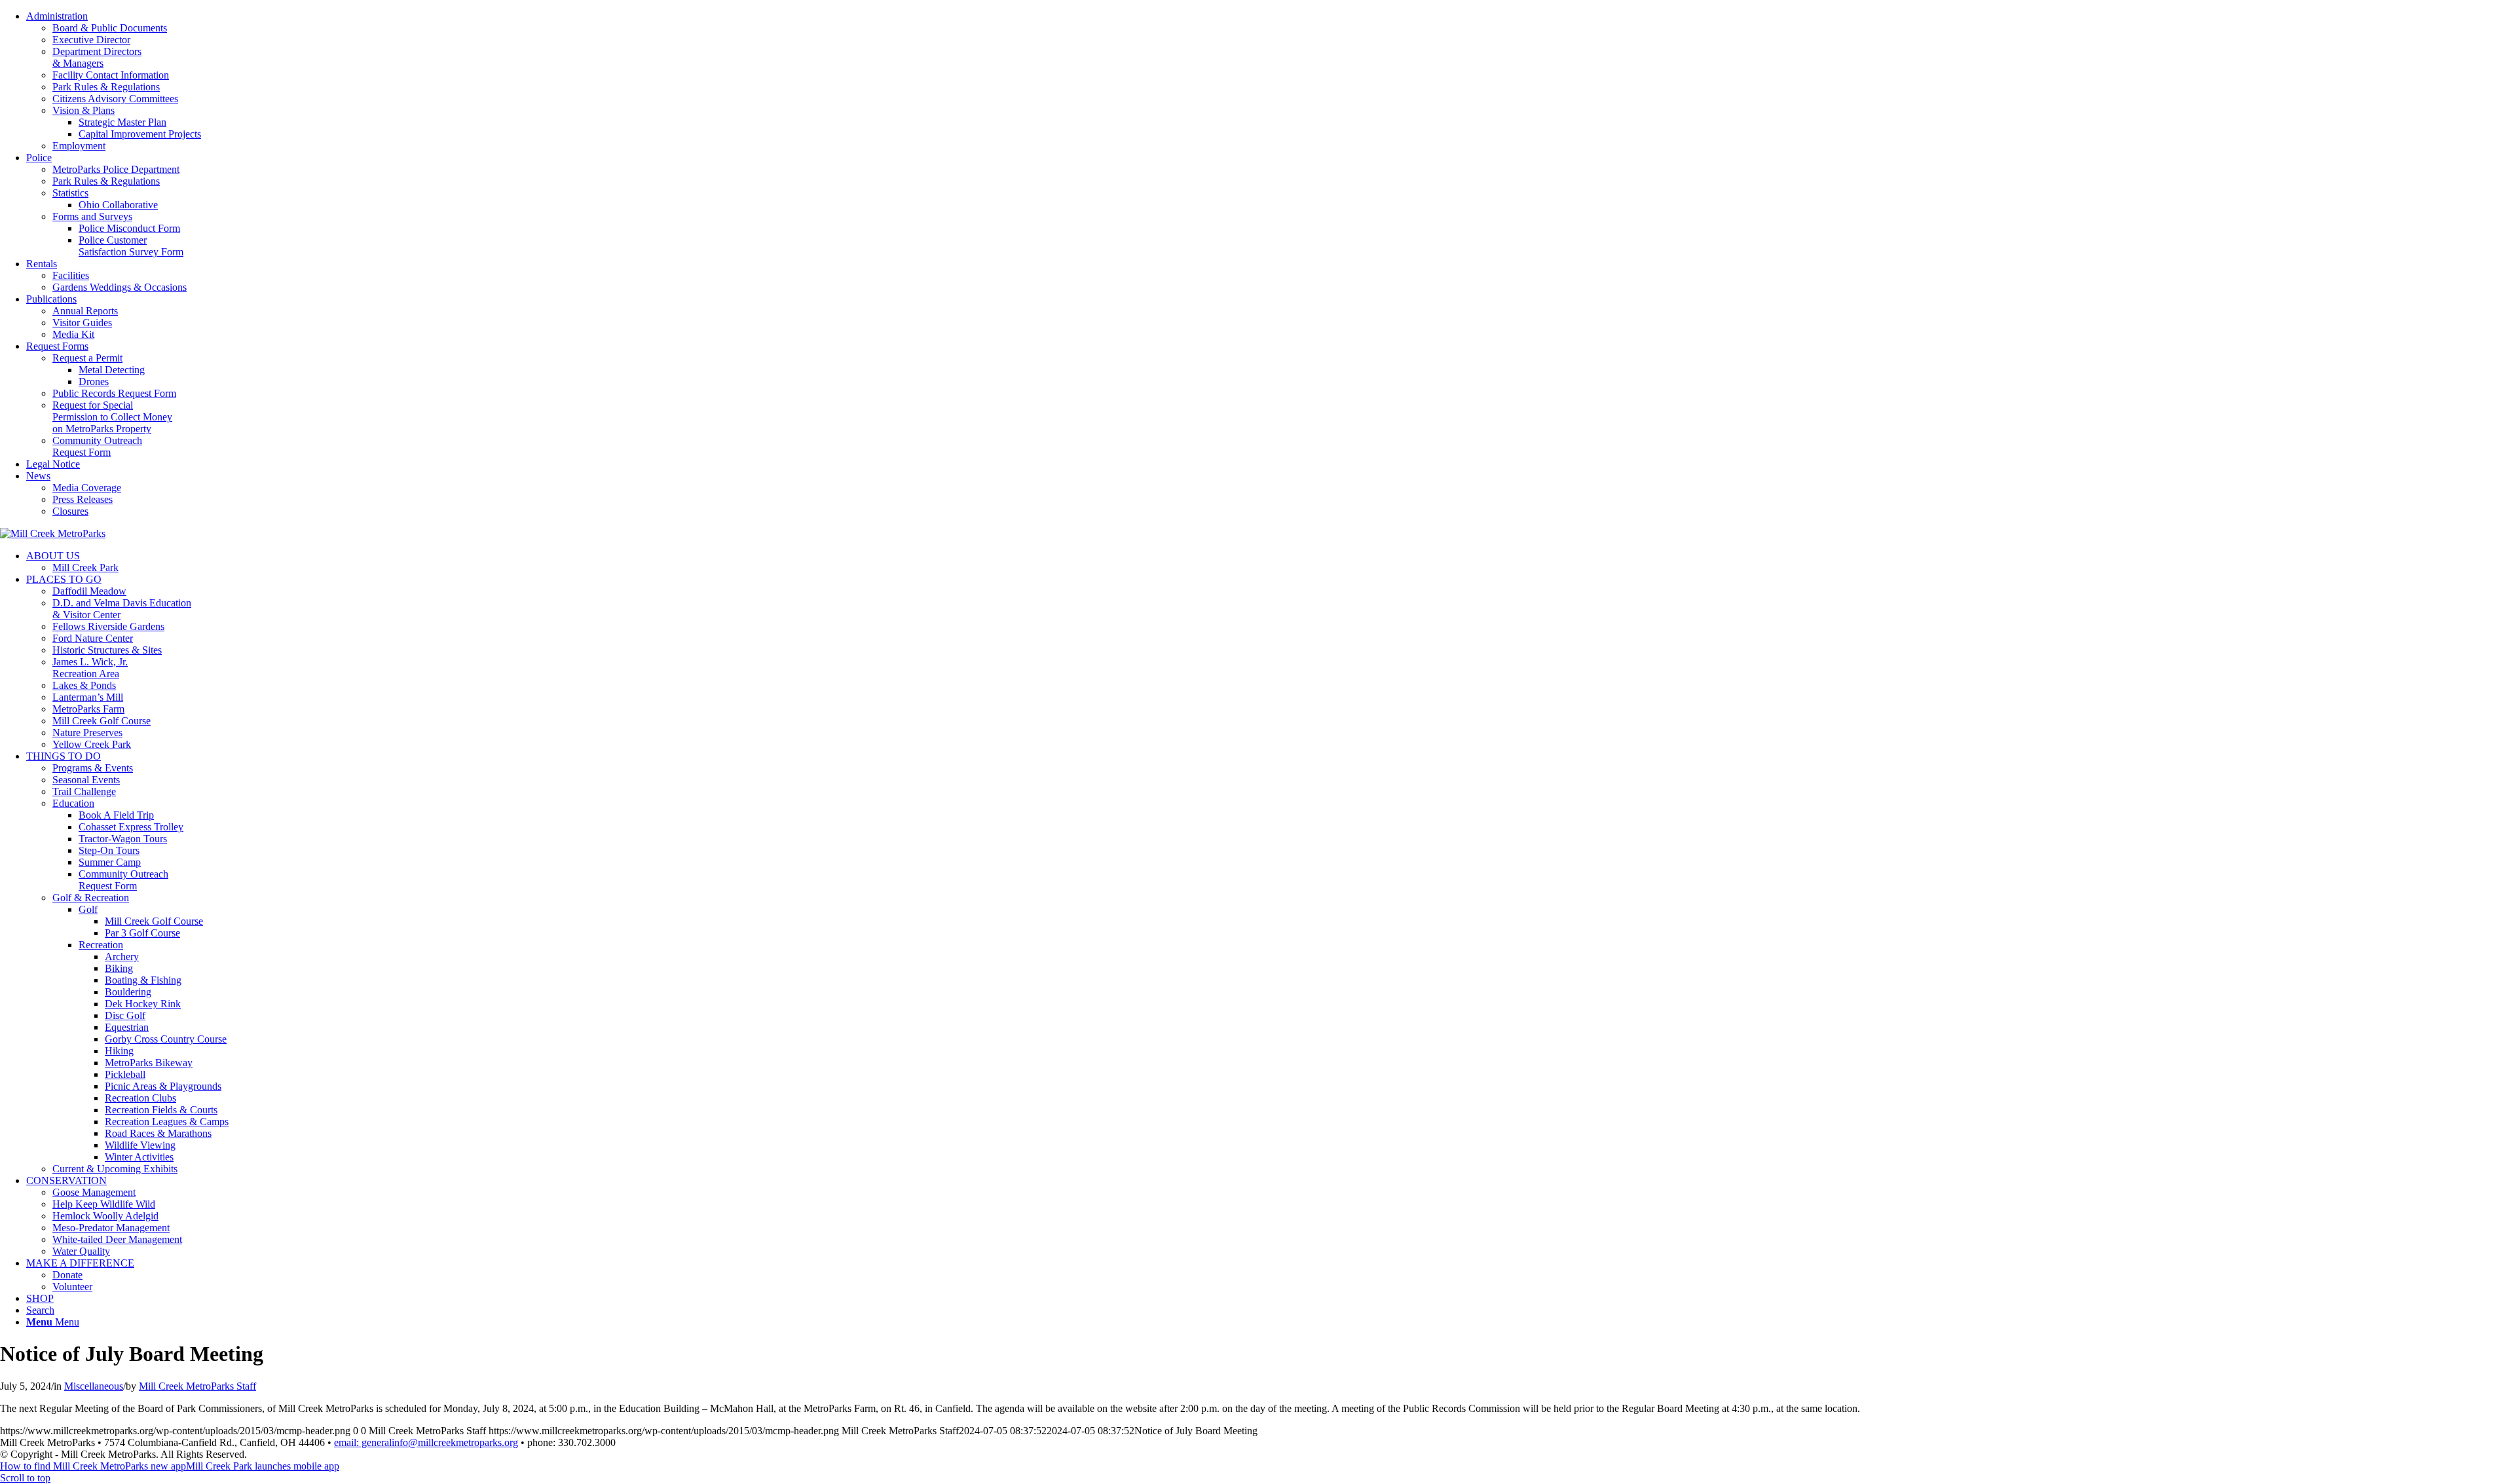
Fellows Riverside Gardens (108, 626)
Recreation (101, 945)
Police (39, 158)
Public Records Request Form (114, 393)
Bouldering (128, 992)
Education (73, 803)
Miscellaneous (94, 1386)
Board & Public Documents (110, 28)
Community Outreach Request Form (97, 446)
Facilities (71, 275)
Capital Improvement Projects (140, 134)
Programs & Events (93, 768)
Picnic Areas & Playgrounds (163, 1086)
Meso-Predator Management (111, 1228)
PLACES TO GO (64, 579)
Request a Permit (87, 358)
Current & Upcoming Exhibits (115, 1169)
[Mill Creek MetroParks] (53, 533)
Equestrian (127, 1027)
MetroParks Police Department (116, 169)
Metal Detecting (112, 370)
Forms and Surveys (92, 216)
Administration (57, 16)
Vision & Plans (84, 110)
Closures (70, 511)
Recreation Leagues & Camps (167, 1122)
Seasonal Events (86, 780)
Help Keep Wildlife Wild (104, 1204)
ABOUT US (53, 556)
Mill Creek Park (85, 567)
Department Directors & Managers (97, 57)
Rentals (42, 264)
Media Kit (73, 334)
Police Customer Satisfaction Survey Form (131, 246)
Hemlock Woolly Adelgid (105, 1216)
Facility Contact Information (111, 75)
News (38, 476)
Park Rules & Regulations (106, 87)
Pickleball (125, 1074)
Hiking (119, 1051)
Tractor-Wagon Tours (123, 839)
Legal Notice (53, 464)
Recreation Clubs (140, 1098)
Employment (79, 146)
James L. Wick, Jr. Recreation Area (90, 668)
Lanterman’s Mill (88, 697)
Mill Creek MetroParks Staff (197, 1386)
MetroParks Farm (88, 709)
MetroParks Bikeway (149, 1063)
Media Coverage (87, 488)
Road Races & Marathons (158, 1133)
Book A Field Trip (116, 815)
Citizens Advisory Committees (115, 99)
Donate (67, 1275)
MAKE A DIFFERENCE (80, 1263)
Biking (119, 968)
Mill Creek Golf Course (102, 721)
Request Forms (57, 346)
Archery (122, 956)
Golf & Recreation (91, 898)
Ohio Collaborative (118, 205)
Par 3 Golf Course (142, 933)
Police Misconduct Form (129, 228)
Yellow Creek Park (92, 744)
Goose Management (94, 1192)
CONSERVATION (66, 1180)
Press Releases (83, 499)
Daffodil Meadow (89, 591)
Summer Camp (110, 862)
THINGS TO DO (64, 756)
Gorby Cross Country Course (166, 1039)
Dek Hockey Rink (143, 1004)
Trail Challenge (84, 791)
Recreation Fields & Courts (161, 1110)
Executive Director (91, 40)
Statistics (70, 193)
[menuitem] (1271, 81)
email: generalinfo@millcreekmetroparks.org (426, 1442)
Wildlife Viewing (140, 1145)
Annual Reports (85, 311)
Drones (94, 381)
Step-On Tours (109, 850)
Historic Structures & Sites (107, 650)
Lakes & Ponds (84, 685)
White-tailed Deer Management (117, 1239)
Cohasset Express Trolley (131, 827)
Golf (88, 909)
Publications (51, 299)
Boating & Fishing (143, 980)
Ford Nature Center (93, 638)
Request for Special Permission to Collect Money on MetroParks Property (112, 417)
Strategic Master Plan (122, 122)
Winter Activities (139, 1157)
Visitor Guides (82, 323)
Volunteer (72, 1287)
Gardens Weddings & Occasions (120, 287)
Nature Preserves (87, 733)
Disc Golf (125, 1015)
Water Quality (81, 1251)
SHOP (40, 1298)
